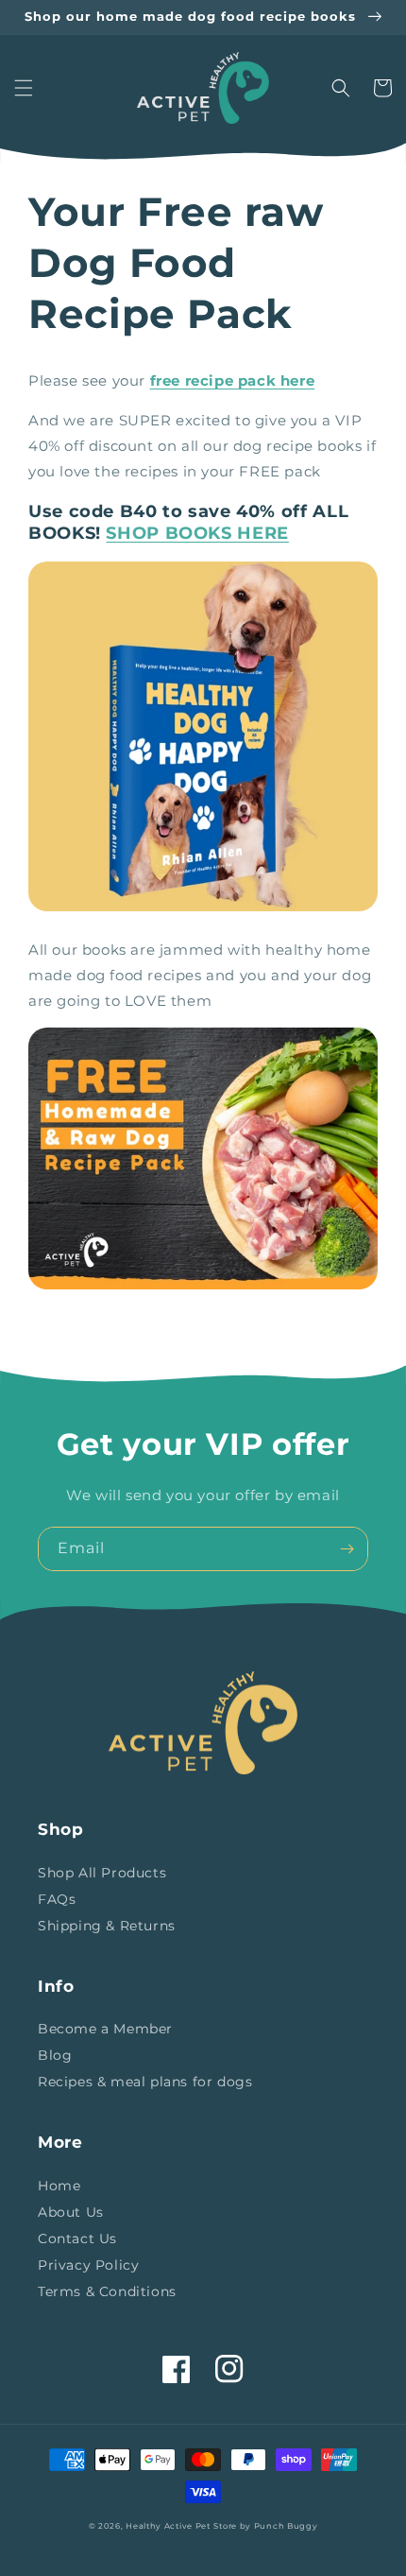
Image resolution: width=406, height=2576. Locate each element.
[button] (24, 88)
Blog (55, 2055)
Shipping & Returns (107, 1926)
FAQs (57, 1899)
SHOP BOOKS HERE (197, 533)
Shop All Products (102, 1873)
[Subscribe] (347, 1549)
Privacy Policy (88, 2265)
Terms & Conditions (107, 2291)
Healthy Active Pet (168, 2526)
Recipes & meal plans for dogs (145, 2082)
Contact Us (77, 2239)
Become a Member (105, 2029)
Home (59, 2186)
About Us (71, 2212)
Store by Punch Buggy (265, 2526)
